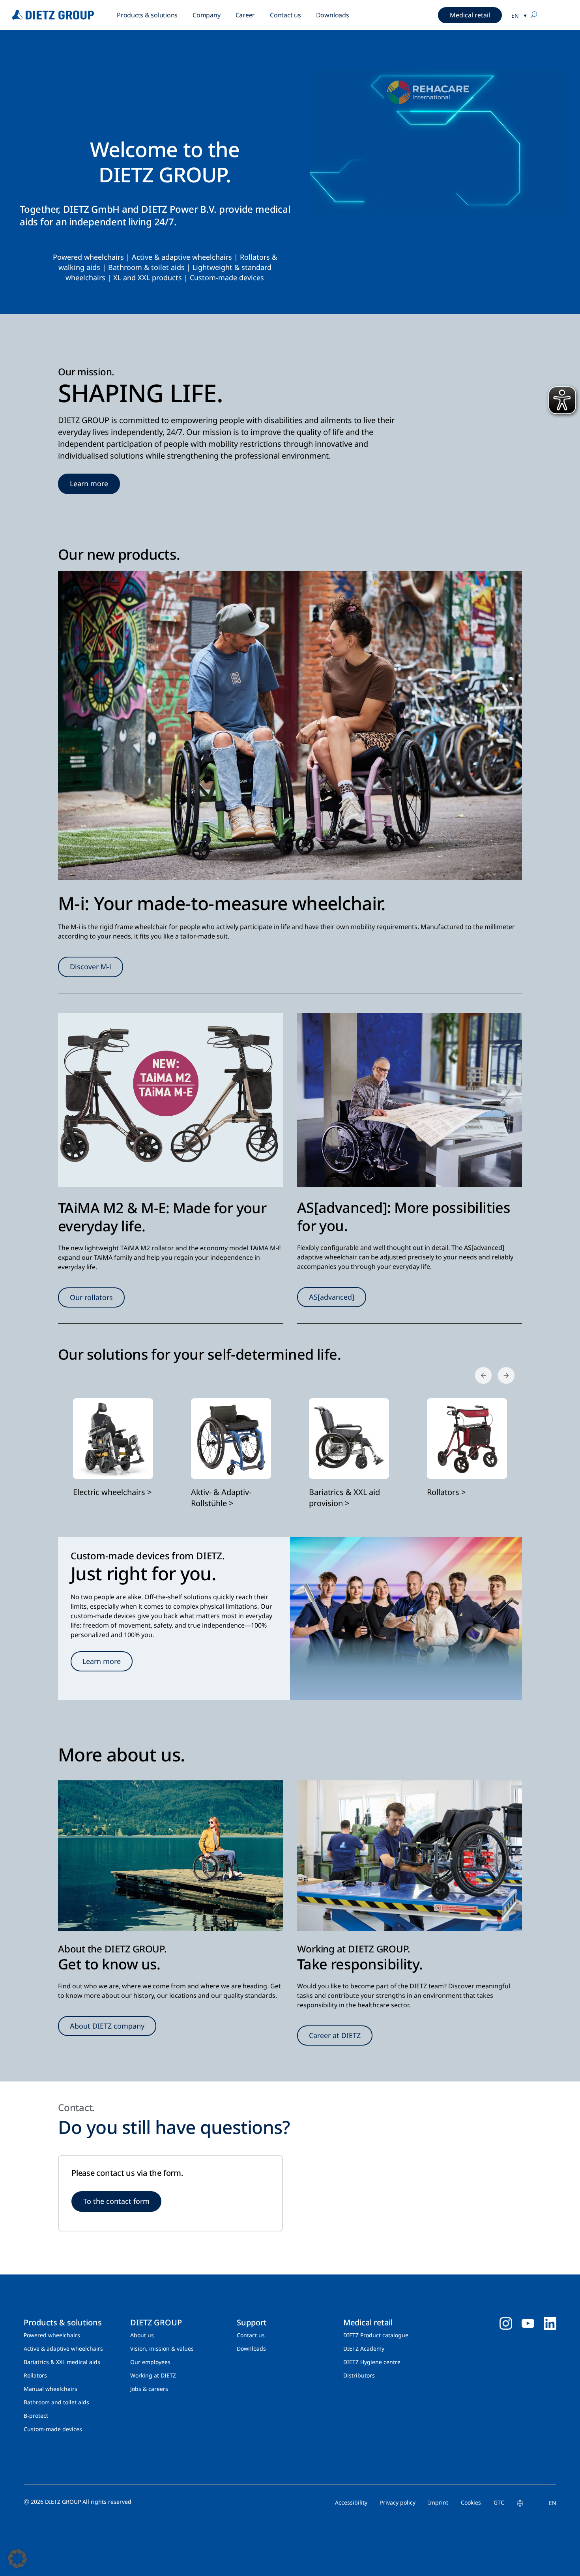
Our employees (150, 2362)
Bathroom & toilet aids (146, 267)
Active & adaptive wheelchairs (182, 257)
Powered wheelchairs (88, 257)
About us (142, 2335)
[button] (17, 2559)
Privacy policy (398, 2502)
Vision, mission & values (162, 2348)
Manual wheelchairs (51, 2389)
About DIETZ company (107, 2026)
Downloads (333, 15)
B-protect (36, 2416)
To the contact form (116, 2201)
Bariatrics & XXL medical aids (62, 2362)
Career (245, 15)
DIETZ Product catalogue (376, 2335)
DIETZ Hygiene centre (372, 2362)
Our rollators (91, 1297)
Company (206, 15)
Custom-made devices (227, 277)
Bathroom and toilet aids (56, 2402)
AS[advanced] (332, 1297)
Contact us (285, 15)
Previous (479, 1371)
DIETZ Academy (364, 2348)
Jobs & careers (149, 2389)
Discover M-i (91, 967)
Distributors (359, 2375)
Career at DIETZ (335, 2035)
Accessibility (351, 2502)
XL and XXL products (148, 277)
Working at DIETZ (153, 2375)
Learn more (89, 483)
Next (501, 1371)
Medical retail (470, 15)
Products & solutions (147, 15)
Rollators (255, 257)
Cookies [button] (471, 2502)
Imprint (438, 2502)
